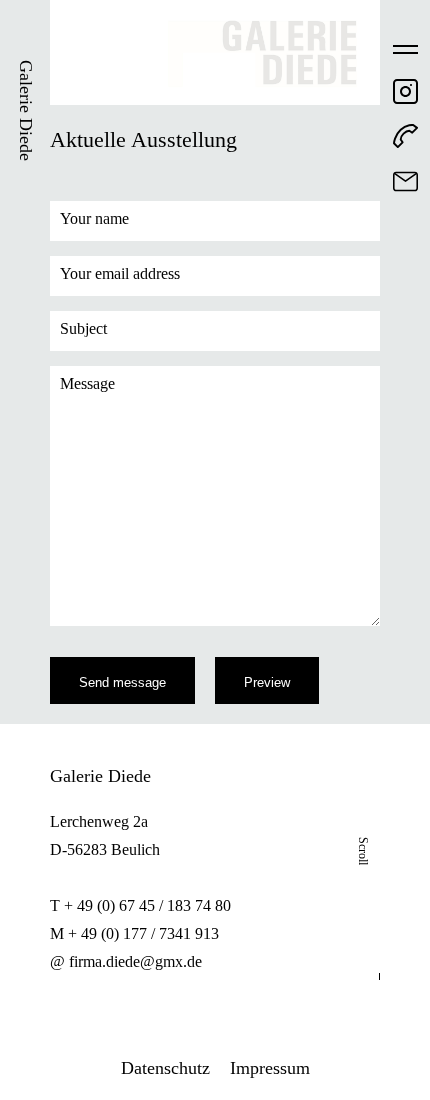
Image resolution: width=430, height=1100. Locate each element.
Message (87, 383)
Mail (405, 181)
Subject (83, 328)
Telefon (405, 136)
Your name (94, 218)
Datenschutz (165, 1068)
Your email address (120, 273)
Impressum (270, 1068)
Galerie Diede (26, 110)
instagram (405, 91)
